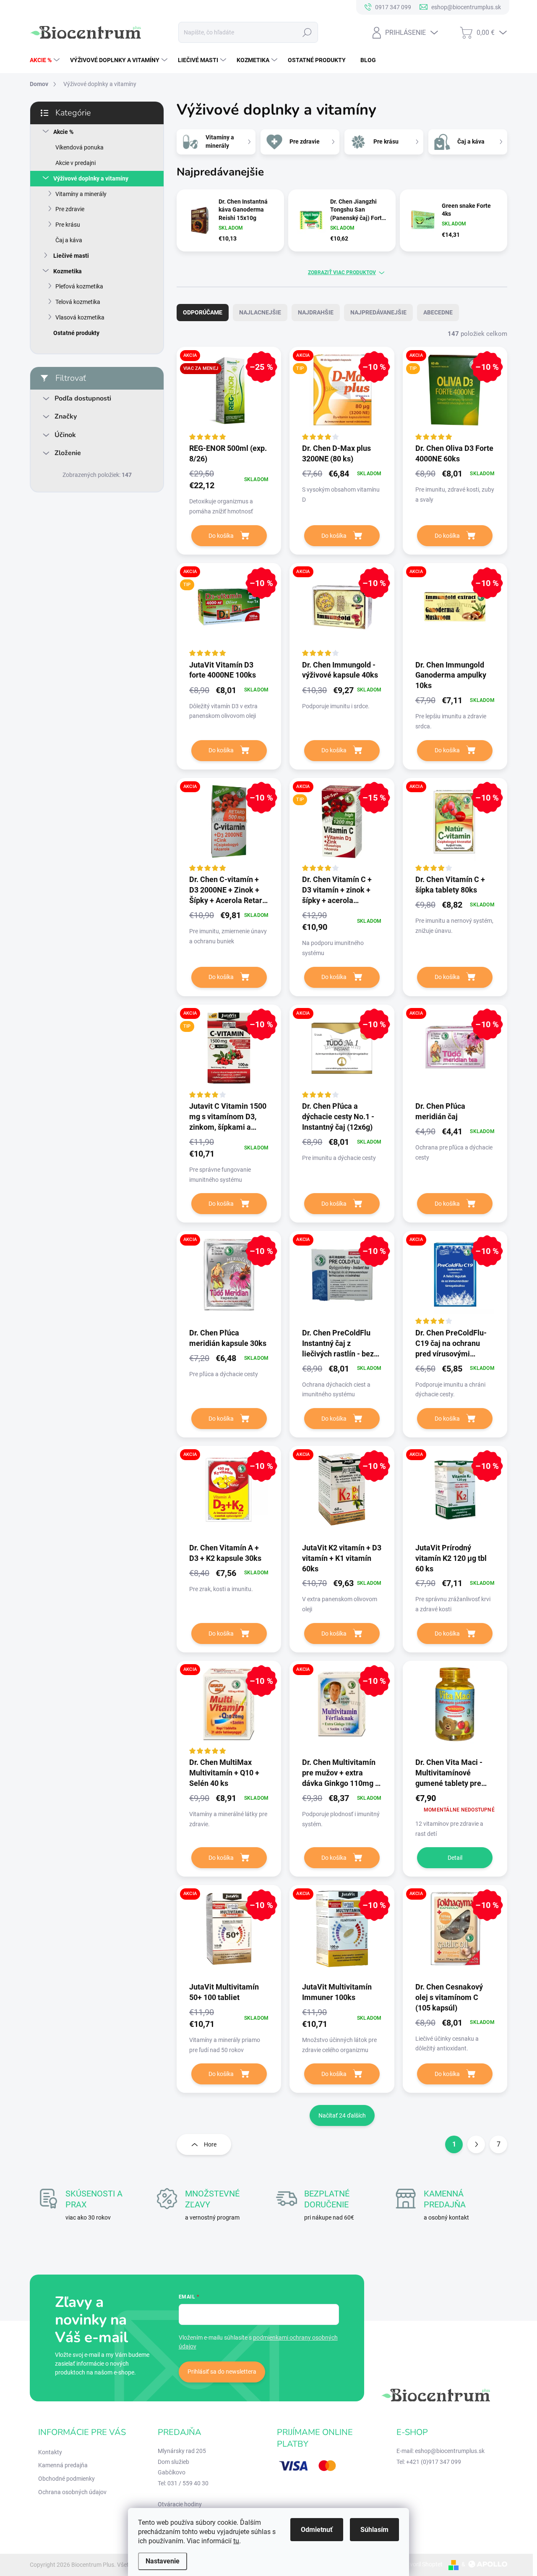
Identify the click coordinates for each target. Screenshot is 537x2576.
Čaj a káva (69, 240)
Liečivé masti (71, 256)
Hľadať (307, 32)
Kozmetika (68, 271)
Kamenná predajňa (63, 2465)
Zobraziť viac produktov (342, 272)
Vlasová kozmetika (80, 317)
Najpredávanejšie (378, 312)
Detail (455, 1858)
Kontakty (50, 2452)
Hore (210, 2144)
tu (236, 2541)
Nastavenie (163, 2561)
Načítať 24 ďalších (342, 2115)
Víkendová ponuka (80, 147)
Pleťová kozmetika (79, 286)
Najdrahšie (316, 312)
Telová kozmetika (78, 302)
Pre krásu (68, 225)
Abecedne (438, 312)
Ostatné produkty (76, 333)
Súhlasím (374, 2530)
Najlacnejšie (260, 312)
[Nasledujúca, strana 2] (476, 2144)
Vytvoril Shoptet (422, 2564)
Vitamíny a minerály (81, 194)
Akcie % (63, 132)
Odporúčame (203, 312)
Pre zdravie (70, 209)
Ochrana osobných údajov (72, 2492)
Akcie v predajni (76, 163)
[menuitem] (46, 60)
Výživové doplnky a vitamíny (91, 178)
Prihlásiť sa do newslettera (222, 2372)
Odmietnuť (317, 2530)
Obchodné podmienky (66, 2479)
